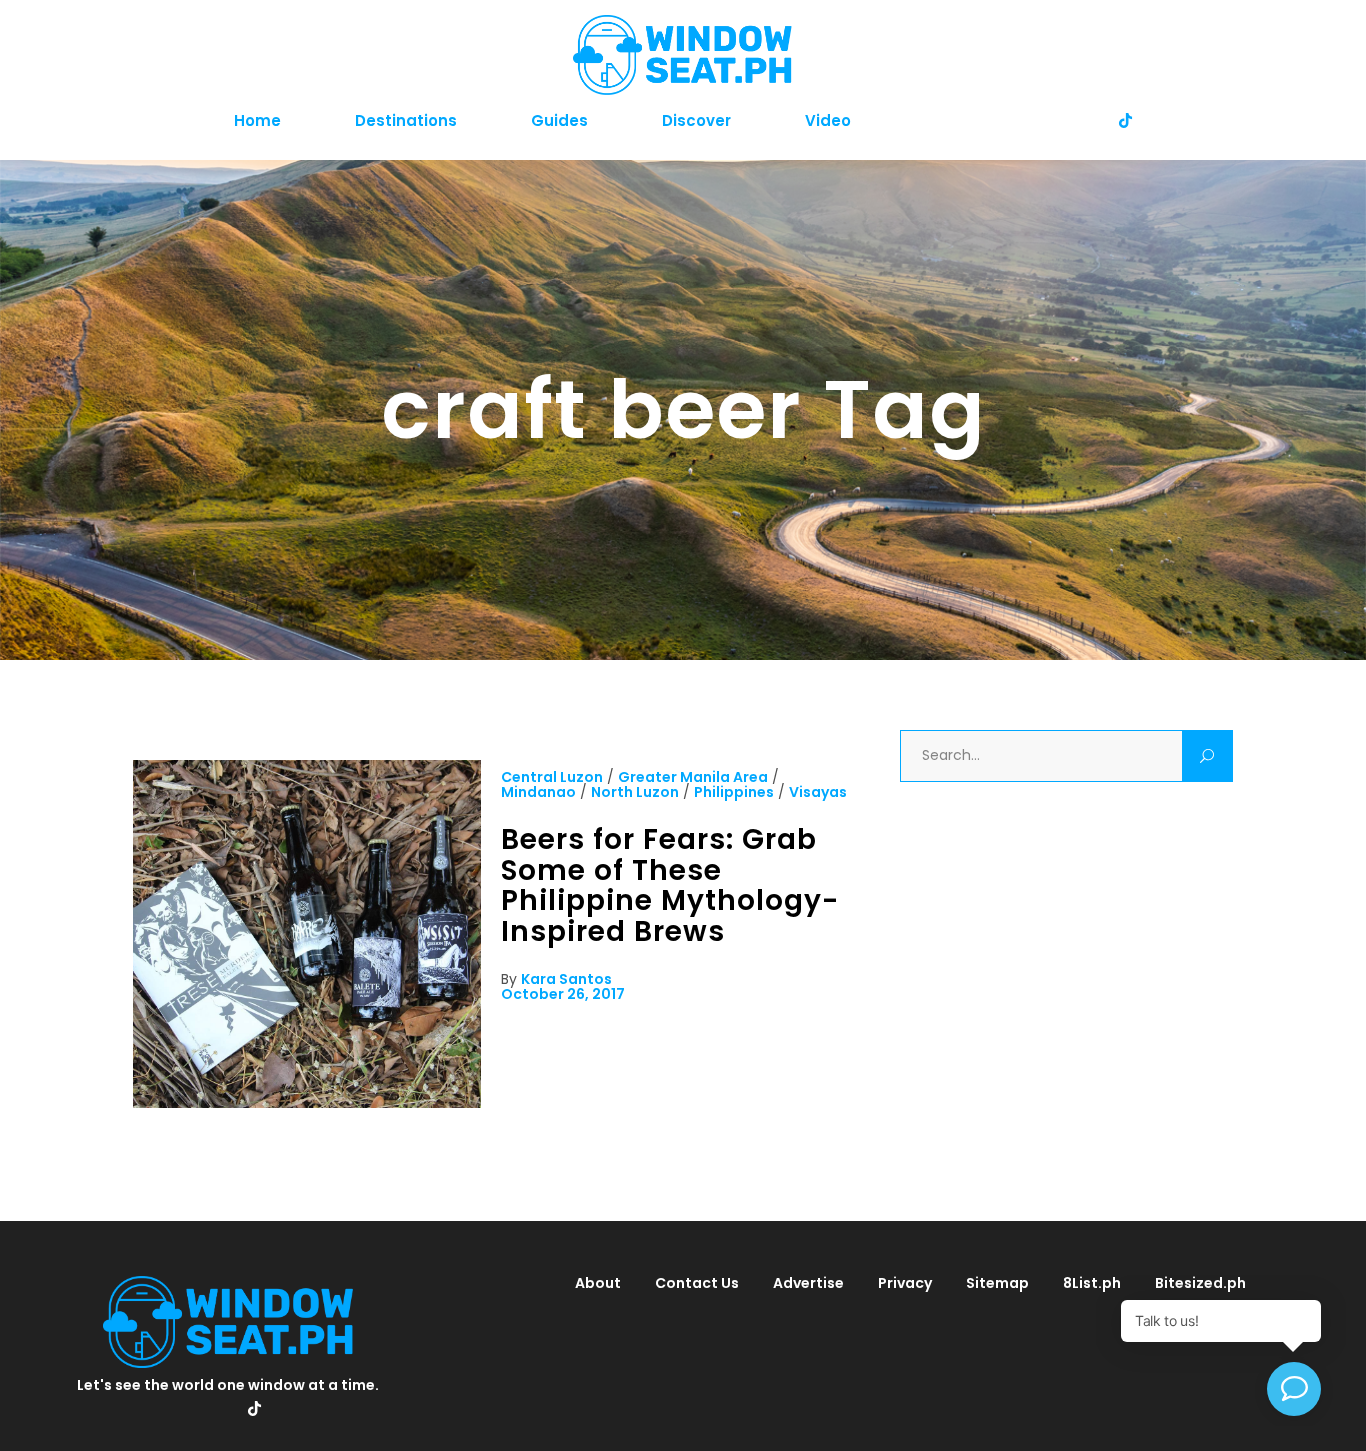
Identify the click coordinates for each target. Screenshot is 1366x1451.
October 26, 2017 (563, 994)
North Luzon (635, 792)
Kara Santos (566, 979)
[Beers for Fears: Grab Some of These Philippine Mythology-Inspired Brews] (307, 1103)
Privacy (905, 1283)
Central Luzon (552, 777)
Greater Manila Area (693, 777)
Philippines (734, 792)
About (598, 1283)
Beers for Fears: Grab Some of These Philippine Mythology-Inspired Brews (670, 885)
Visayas (818, 792)
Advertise (808, 1283)
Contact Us (697, 1283)
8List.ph (1092, 1283)
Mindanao (538, 792)
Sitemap (997, 1283)
